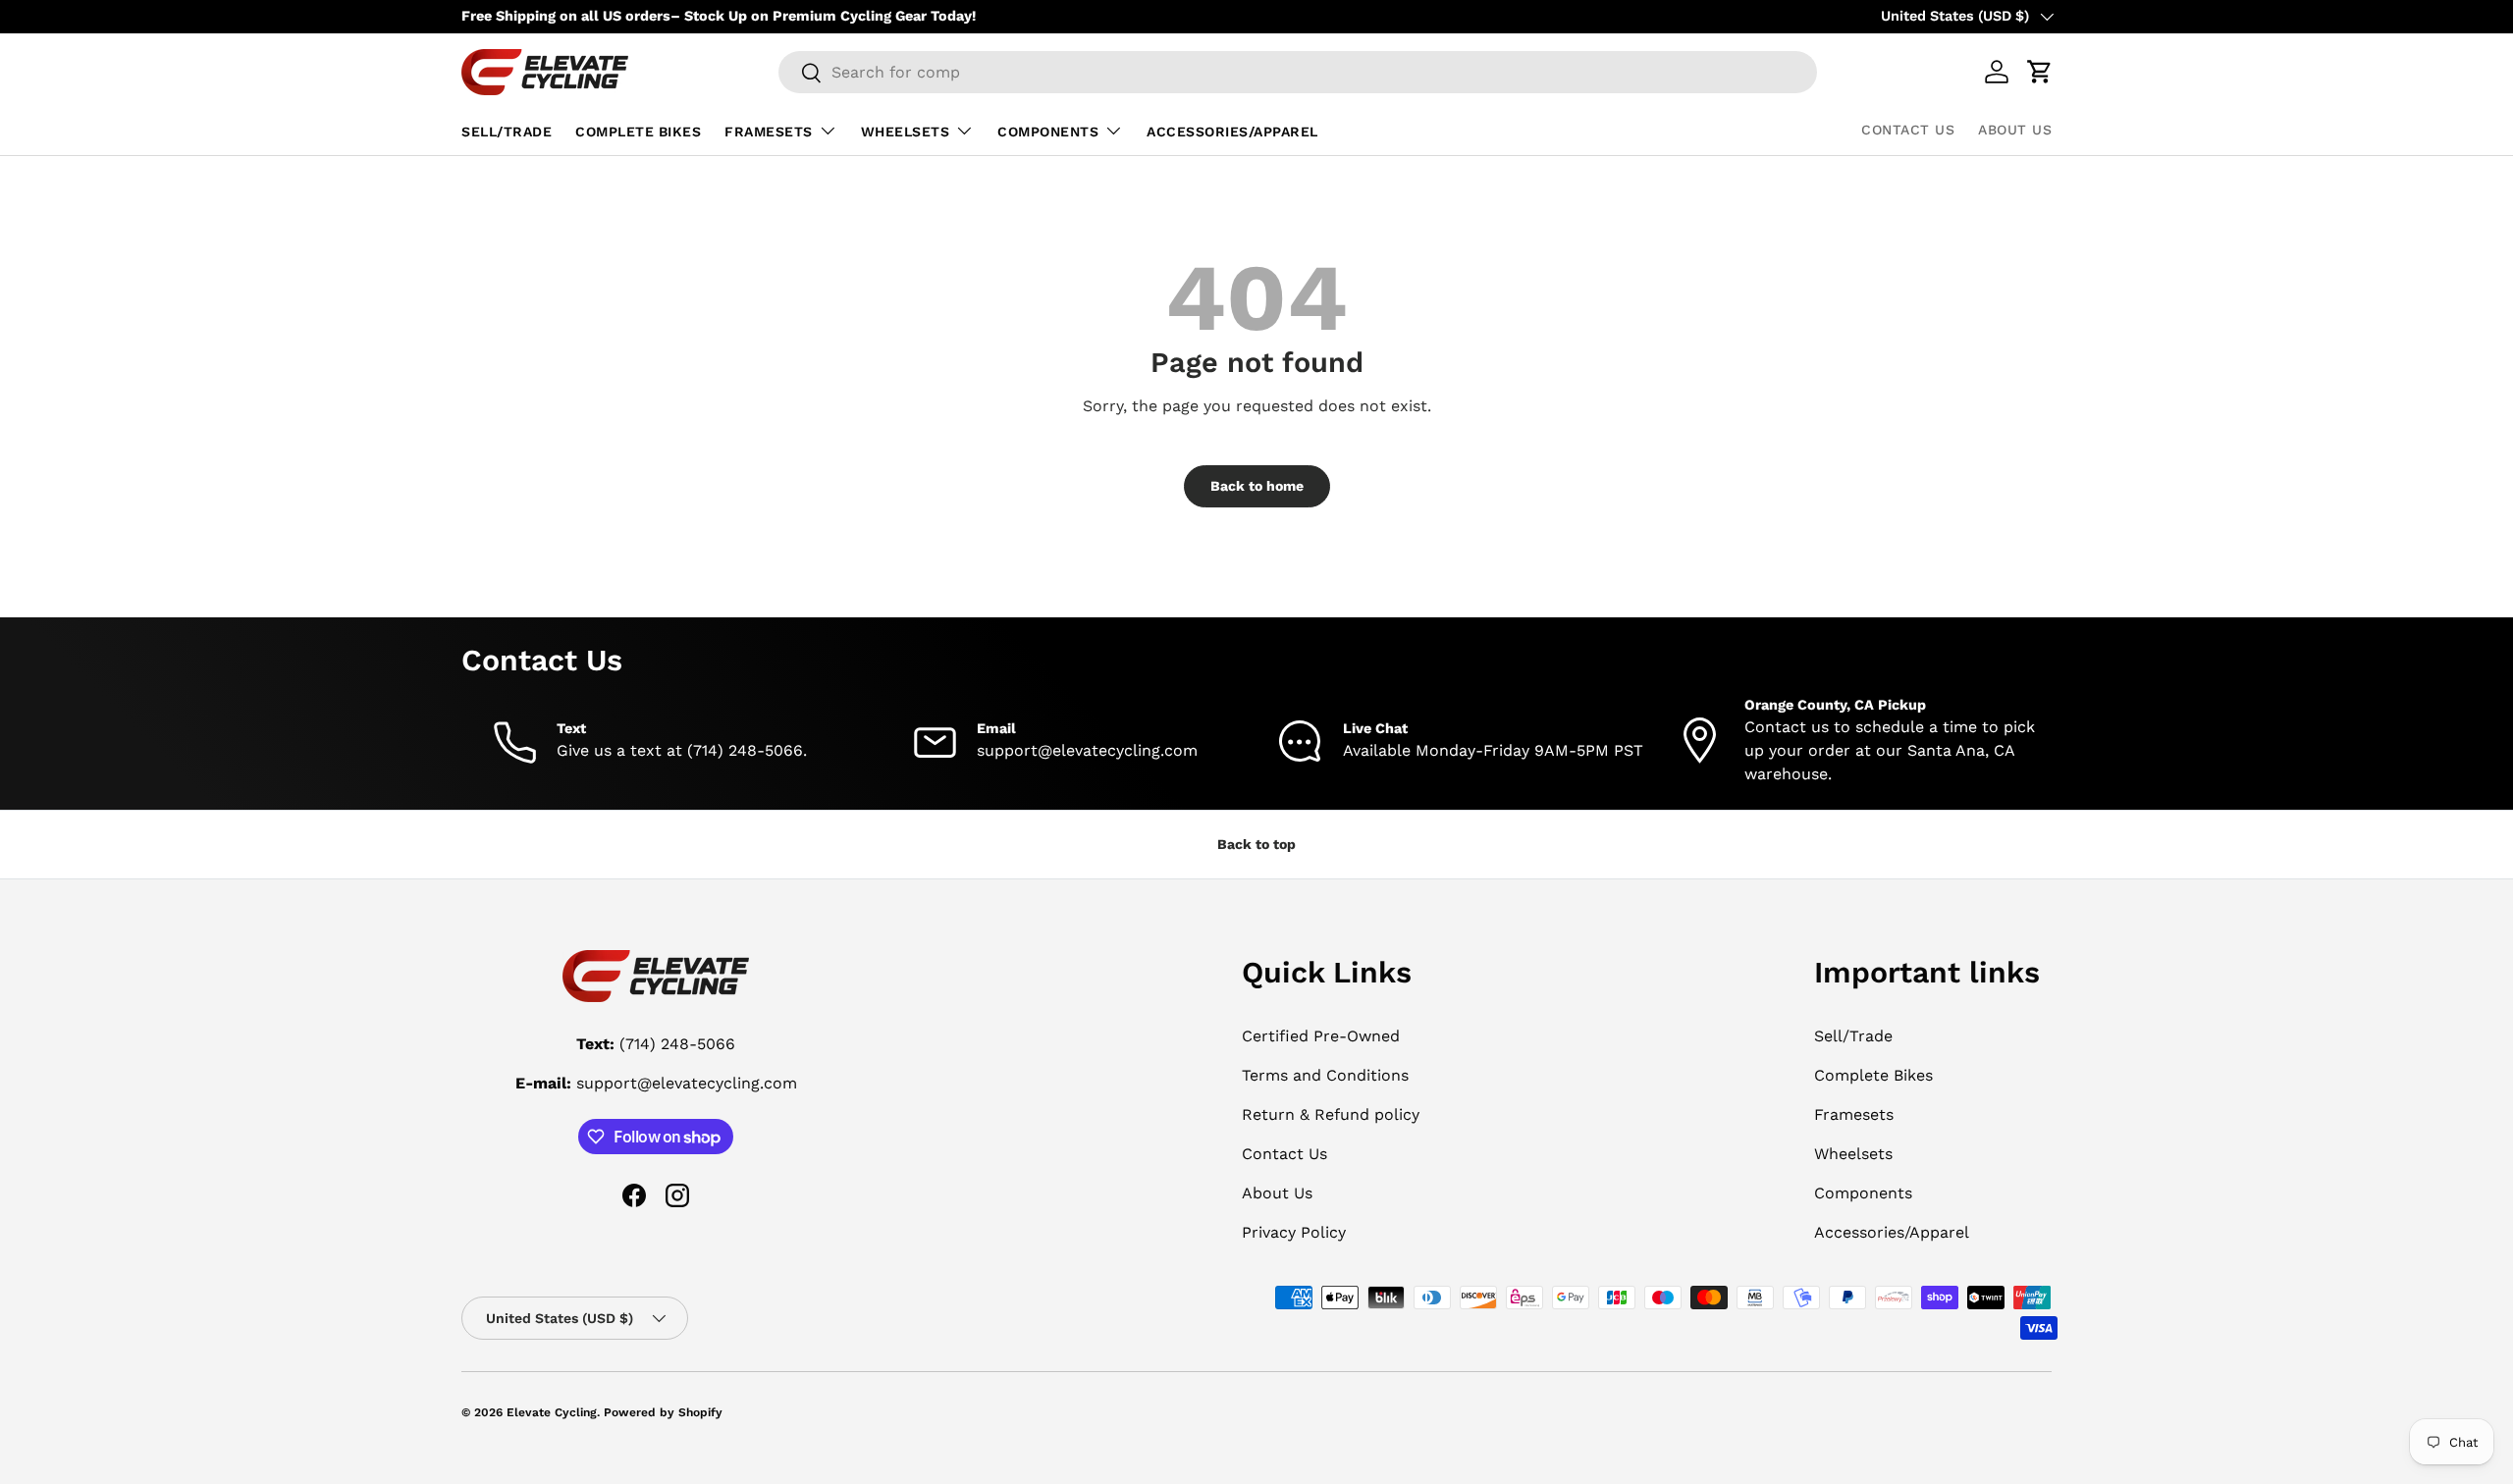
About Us (2015, 130)
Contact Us (1908, 130)
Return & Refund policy (1331, 1114)
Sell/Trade (507, 132)
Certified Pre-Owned (1321, 1036)
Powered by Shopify (663, 1412)
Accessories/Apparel (1232, 132)
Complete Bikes (638, 132)
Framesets (769, 132)
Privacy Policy (1294, 1232)
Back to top (1256, 844)
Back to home (1257, 486)
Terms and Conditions (1325, 1075)
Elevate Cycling (552, 1412)
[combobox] (1298, 72)
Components (1048, 132)
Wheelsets (906, 132)
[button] (2040, 72)
